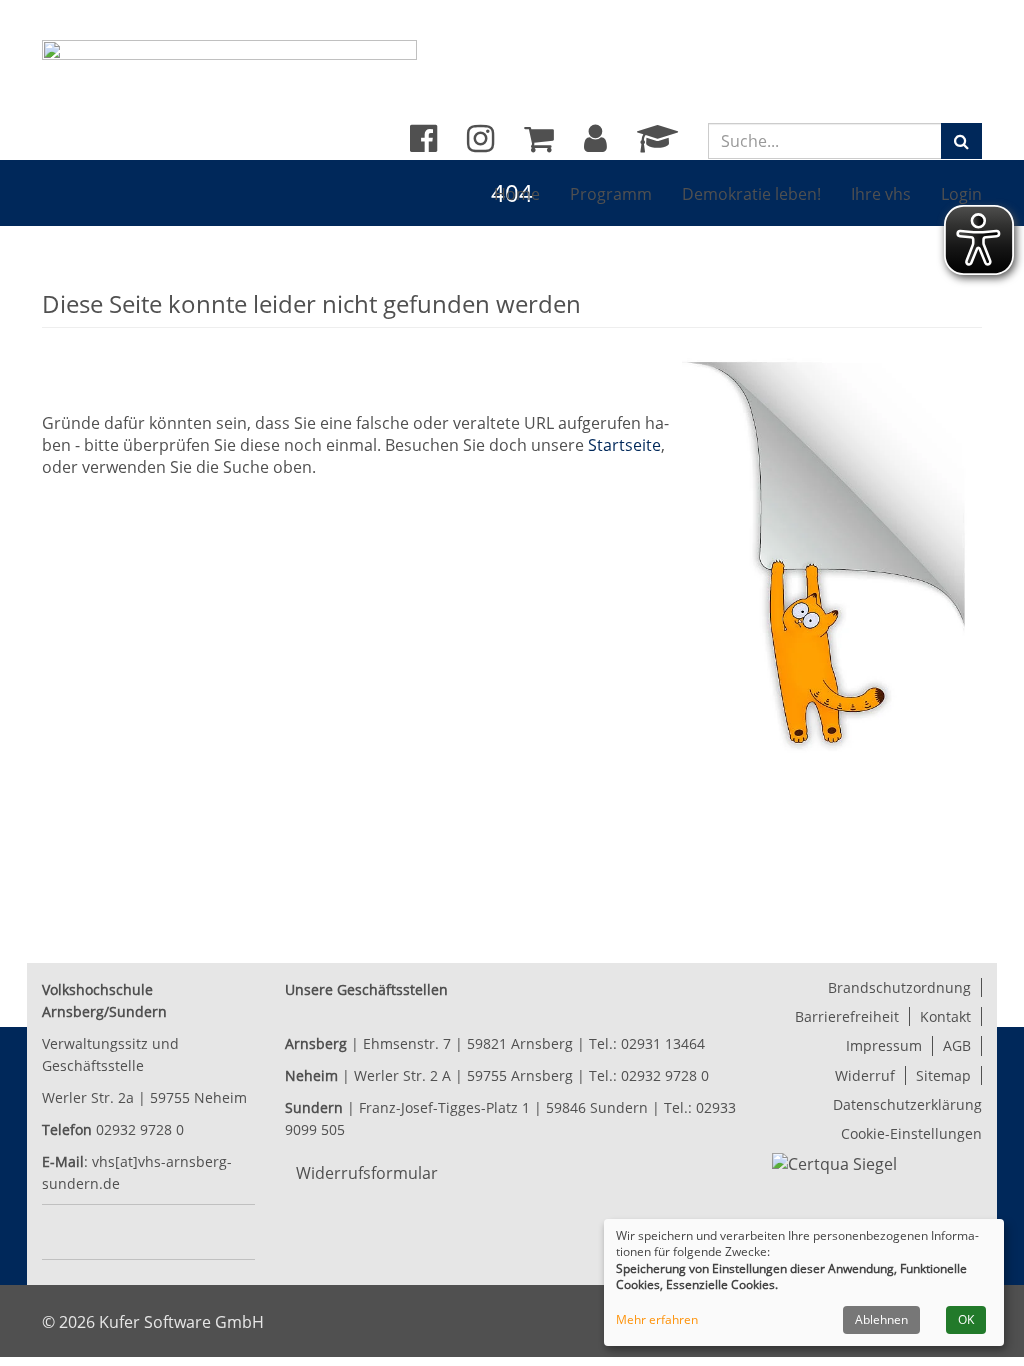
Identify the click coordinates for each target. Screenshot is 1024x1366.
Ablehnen (881, 1319)
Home (517, 194)
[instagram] (480, 144)
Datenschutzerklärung (907, 1104)
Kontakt (945, 1016)
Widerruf (865, 1075)
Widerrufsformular (367, 1173)
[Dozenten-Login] (657, 144)
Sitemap (943, 1075)
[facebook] (423, 144)
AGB (957, 1045)
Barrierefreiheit (847, 1016)
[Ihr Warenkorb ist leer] (539, 144)
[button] (595, 144)
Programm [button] (611, 194)
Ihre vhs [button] (881, 194)
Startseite (624, 445)
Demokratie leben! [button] (751, 194)
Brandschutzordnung (899, 987)
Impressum (884, 1045)
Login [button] (961, 194)
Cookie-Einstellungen (911, 1133)
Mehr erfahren (657, 1320)
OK (966, 1319)
